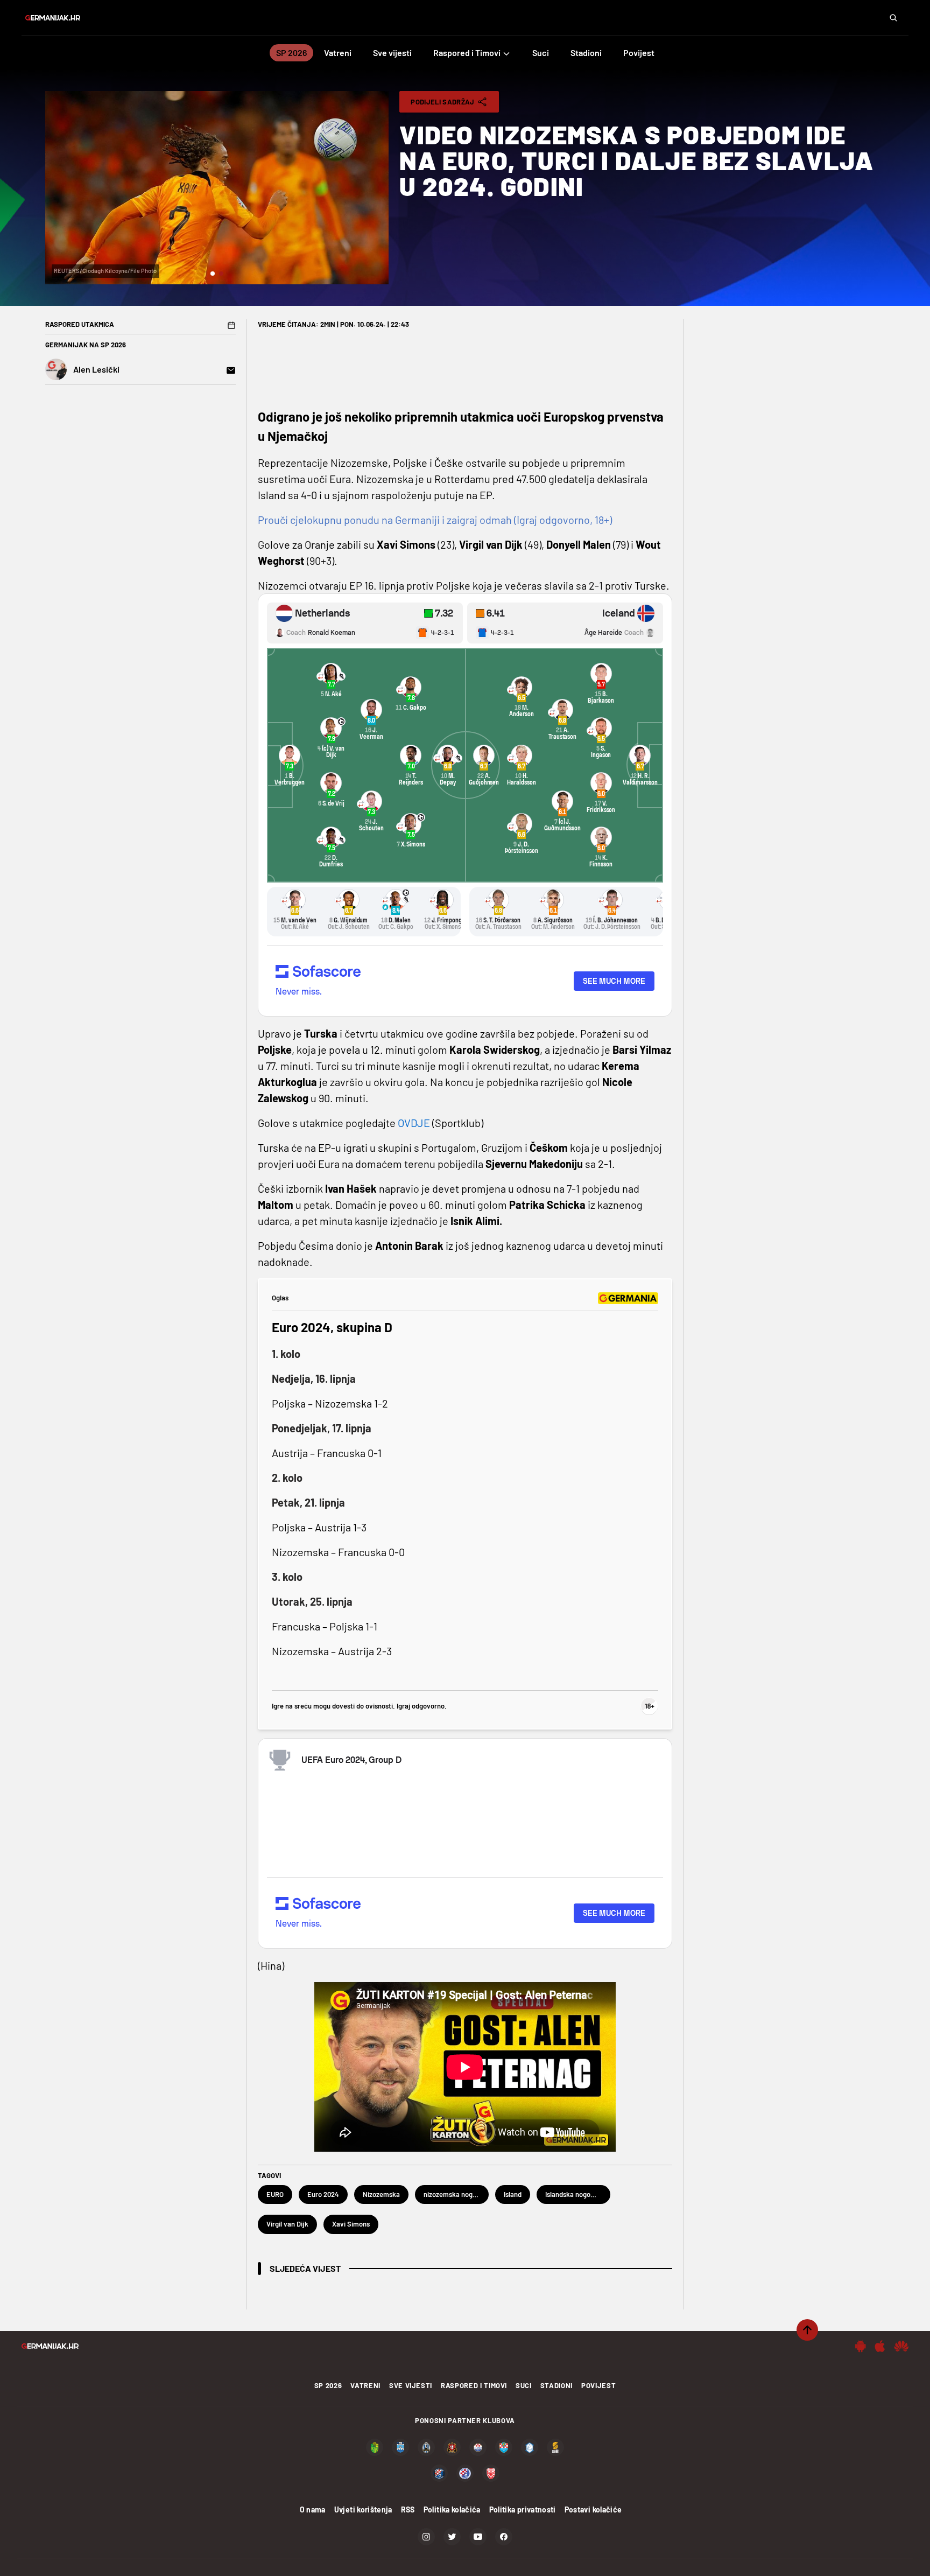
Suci (524, 2385)
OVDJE (415, 1123)
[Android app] (861, 2346)
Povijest (598, 2385)
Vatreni (365, 2385)
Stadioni (556, 2385)
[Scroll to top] (807, 2330)
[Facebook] (504, 2537)
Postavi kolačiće (593, 2509)
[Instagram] (426, 2537)
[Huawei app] (901, 2346)
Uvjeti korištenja (363, 2509)
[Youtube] (478, 2537)
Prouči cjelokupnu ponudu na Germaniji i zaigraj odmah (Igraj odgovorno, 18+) (435, 520)
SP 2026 (328, 2385)
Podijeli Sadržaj (442, 102)
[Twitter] (452, 2537)
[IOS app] (880, 2346)
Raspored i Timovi (474, 2385)
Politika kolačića (452, 2509)
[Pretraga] (893, 18)
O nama (313, 2509)
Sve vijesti (411, 2385)
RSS (408, 2509)
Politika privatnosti (523, 2509)
